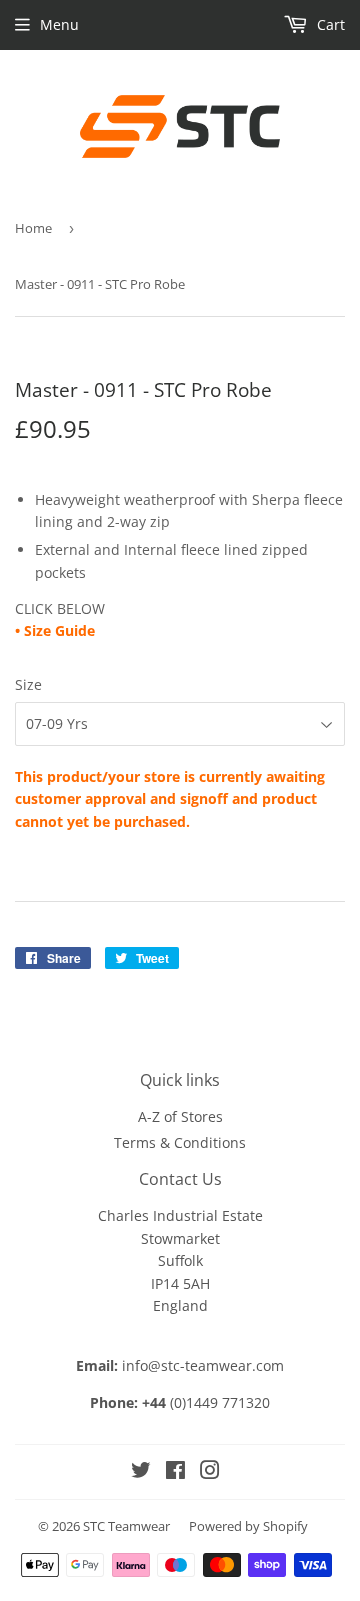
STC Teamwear (126, 1526)
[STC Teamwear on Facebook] (175, 1472)
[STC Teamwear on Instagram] (210, 1472)
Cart (329, 24)
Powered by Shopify (248, 1526)
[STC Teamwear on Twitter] (141, 1472)
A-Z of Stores (180, 1116)
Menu (59, 24)
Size (28, 684)
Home (33, 228)
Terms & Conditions (180, 1142)
